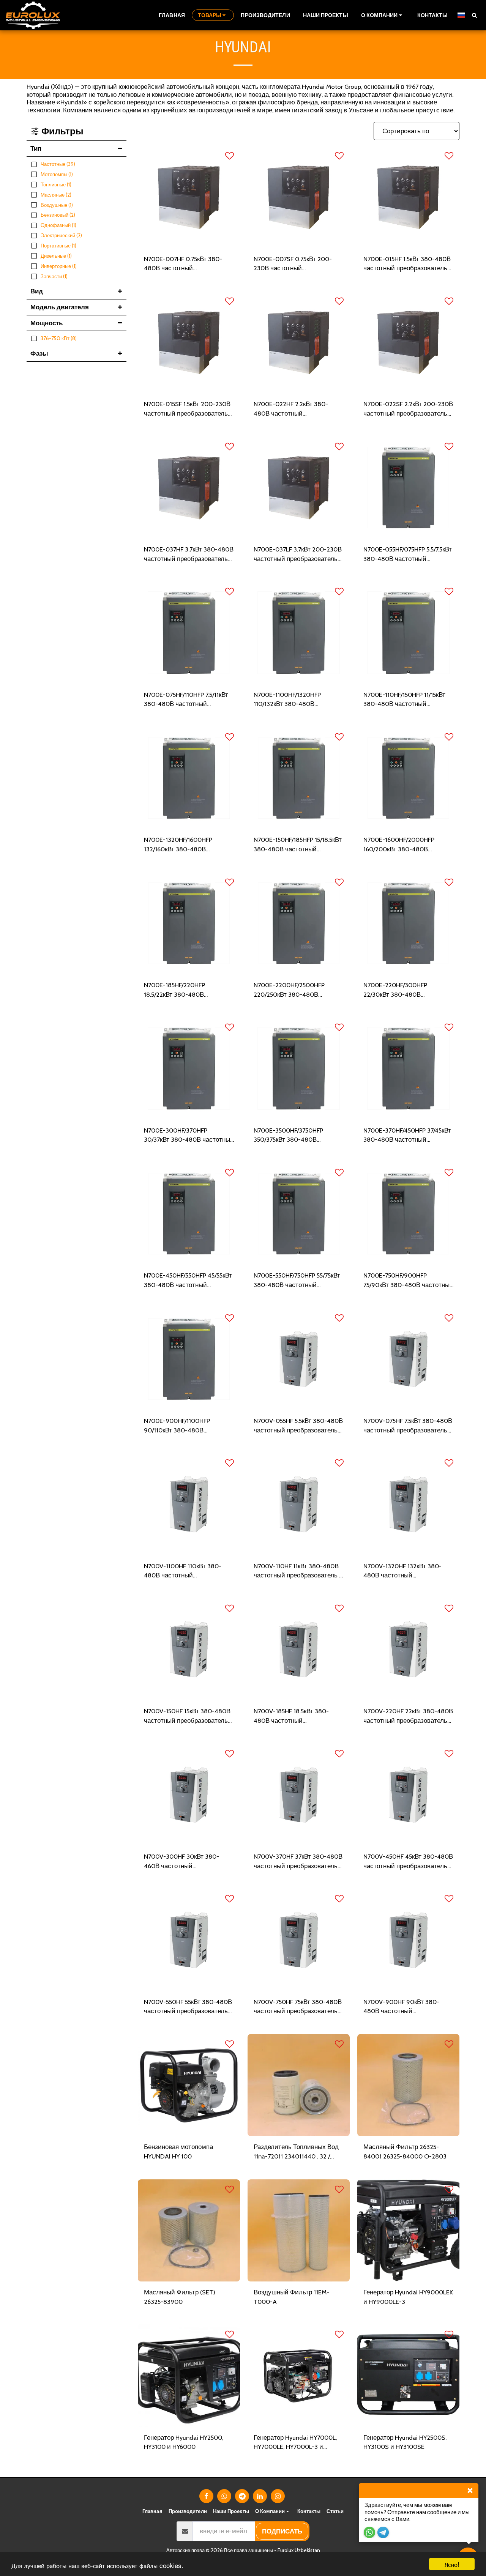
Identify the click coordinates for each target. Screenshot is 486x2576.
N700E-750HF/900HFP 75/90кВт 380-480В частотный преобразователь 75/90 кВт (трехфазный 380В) (408, 1281)
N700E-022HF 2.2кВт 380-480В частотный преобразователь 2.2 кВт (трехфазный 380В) (291, 409)
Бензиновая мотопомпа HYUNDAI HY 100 (178, 2151)
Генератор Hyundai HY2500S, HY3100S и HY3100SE (405, 2442)
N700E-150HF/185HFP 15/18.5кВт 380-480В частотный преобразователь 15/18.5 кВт (298, 845)
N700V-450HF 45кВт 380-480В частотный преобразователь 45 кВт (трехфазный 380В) (408, 1862)
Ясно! (452, 2564)
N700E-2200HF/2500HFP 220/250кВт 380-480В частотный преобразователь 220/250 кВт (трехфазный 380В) (296, 990)
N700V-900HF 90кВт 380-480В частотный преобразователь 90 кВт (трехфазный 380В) (401, 2007)
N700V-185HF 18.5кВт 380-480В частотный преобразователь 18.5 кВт (291, 1716)
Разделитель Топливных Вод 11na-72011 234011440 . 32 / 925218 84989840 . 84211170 (296, 2152)
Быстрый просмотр (189, 244)
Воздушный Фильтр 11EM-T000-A (291, 2297)
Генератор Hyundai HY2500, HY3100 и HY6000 (184, 2442)
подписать (282, 2531)
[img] (189, 197)
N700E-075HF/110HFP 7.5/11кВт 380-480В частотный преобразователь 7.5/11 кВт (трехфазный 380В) (186, 700)
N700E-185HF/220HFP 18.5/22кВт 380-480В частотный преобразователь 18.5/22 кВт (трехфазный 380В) (189, 990)
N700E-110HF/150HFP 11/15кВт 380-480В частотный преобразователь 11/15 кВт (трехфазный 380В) (404, 700)
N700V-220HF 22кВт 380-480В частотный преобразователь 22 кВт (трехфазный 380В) (408, 1716)
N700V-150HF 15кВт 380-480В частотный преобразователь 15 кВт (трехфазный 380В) (187, 1716)
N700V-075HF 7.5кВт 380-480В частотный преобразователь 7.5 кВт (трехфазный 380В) (408, 1426)
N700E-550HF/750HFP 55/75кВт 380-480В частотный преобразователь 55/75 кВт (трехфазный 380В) (297, 1281)
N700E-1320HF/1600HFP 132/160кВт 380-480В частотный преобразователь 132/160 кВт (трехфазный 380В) (186, 845)
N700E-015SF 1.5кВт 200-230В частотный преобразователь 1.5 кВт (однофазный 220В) (187, 409)
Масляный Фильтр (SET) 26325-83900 (180, 2297)
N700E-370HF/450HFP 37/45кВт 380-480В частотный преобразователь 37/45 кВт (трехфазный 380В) (407, 1136)
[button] (383, 15)
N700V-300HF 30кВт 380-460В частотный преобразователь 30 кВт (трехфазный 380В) (181, 1862)
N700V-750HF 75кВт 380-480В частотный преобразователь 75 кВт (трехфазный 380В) (298, 2007)
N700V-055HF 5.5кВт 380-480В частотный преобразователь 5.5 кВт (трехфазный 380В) (298, 1426)
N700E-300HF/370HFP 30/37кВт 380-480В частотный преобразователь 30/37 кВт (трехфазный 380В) (189, 1136)
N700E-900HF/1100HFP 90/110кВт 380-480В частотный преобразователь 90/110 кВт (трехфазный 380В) (189, 1426)
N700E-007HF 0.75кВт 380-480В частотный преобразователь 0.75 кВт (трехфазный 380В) (183, 264)
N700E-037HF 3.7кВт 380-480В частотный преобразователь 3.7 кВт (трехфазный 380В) (189, 555)
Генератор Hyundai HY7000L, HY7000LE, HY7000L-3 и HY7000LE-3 (295, 2443)
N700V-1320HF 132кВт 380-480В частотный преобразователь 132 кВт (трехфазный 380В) (402, 1571)
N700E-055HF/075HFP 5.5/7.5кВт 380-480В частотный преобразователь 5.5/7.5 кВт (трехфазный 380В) (408, 555)
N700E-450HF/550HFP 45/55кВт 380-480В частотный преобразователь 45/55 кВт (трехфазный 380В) (188, 1281)
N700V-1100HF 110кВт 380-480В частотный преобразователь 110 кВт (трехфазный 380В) (183, 1571)
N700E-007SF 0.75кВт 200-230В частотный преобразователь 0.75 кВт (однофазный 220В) (293, 264)
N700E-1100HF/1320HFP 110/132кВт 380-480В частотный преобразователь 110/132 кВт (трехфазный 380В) (296, 700)
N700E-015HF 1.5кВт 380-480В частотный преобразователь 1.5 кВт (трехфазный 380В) (407, 264)
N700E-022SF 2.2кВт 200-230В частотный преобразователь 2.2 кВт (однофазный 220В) (408, 409)
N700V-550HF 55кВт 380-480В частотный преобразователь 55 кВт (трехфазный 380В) (188, 2007)
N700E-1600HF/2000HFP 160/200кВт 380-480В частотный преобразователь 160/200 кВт (405, 845)
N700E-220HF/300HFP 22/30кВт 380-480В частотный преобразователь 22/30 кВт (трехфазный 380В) (407, 990)
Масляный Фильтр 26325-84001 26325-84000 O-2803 (405, 2151)
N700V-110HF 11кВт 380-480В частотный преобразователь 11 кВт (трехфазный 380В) (299, 1571)
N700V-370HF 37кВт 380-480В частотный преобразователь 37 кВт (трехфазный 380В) (298, 1862)
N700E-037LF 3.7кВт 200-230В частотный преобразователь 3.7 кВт (298, 555)
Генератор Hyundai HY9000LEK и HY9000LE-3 (408, 2297)
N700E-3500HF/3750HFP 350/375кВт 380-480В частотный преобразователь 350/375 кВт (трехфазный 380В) (296, 1136)
